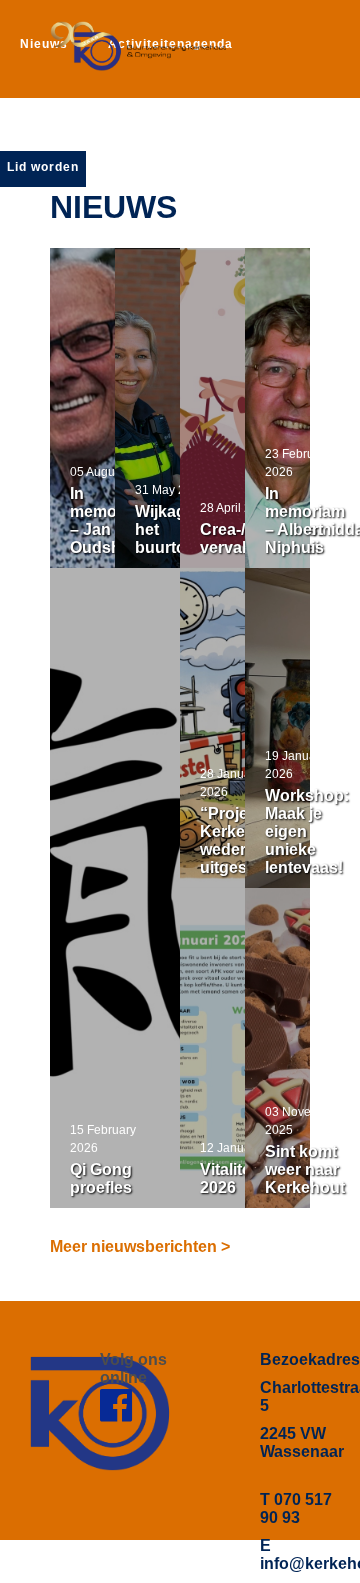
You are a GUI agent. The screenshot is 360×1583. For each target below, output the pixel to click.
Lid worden (43, 167)
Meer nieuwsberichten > (140, 1246)
